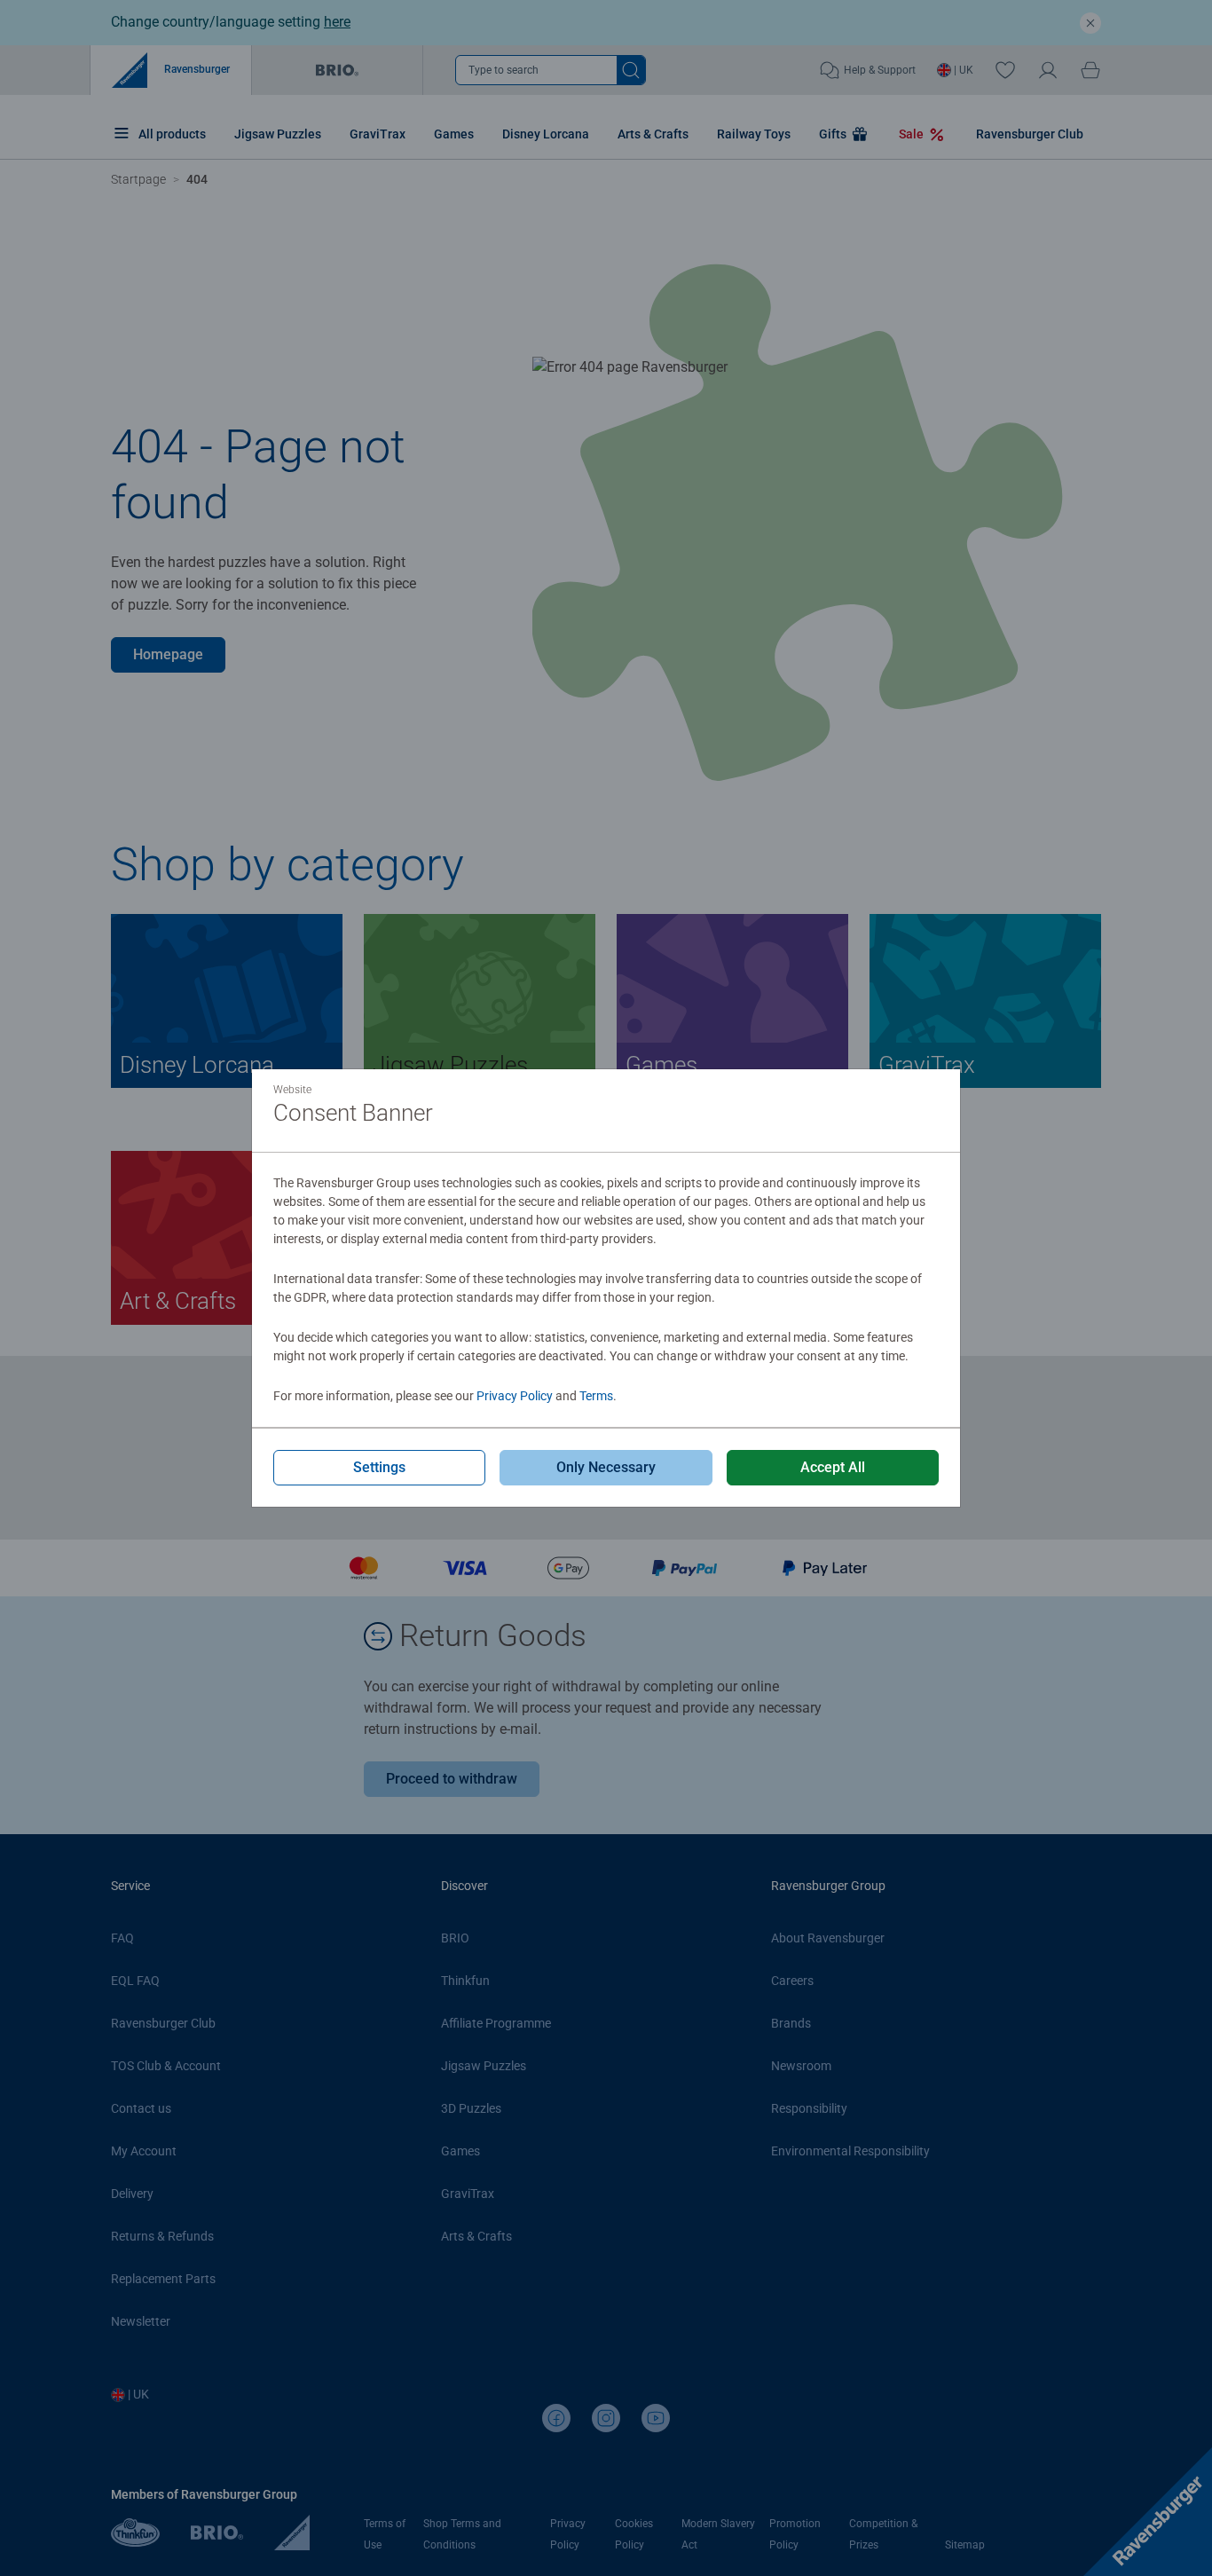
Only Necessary (606, 1467)
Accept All (833, 1467)
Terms (596, 1396)
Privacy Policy (515, 1396)
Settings (379, 1467)
